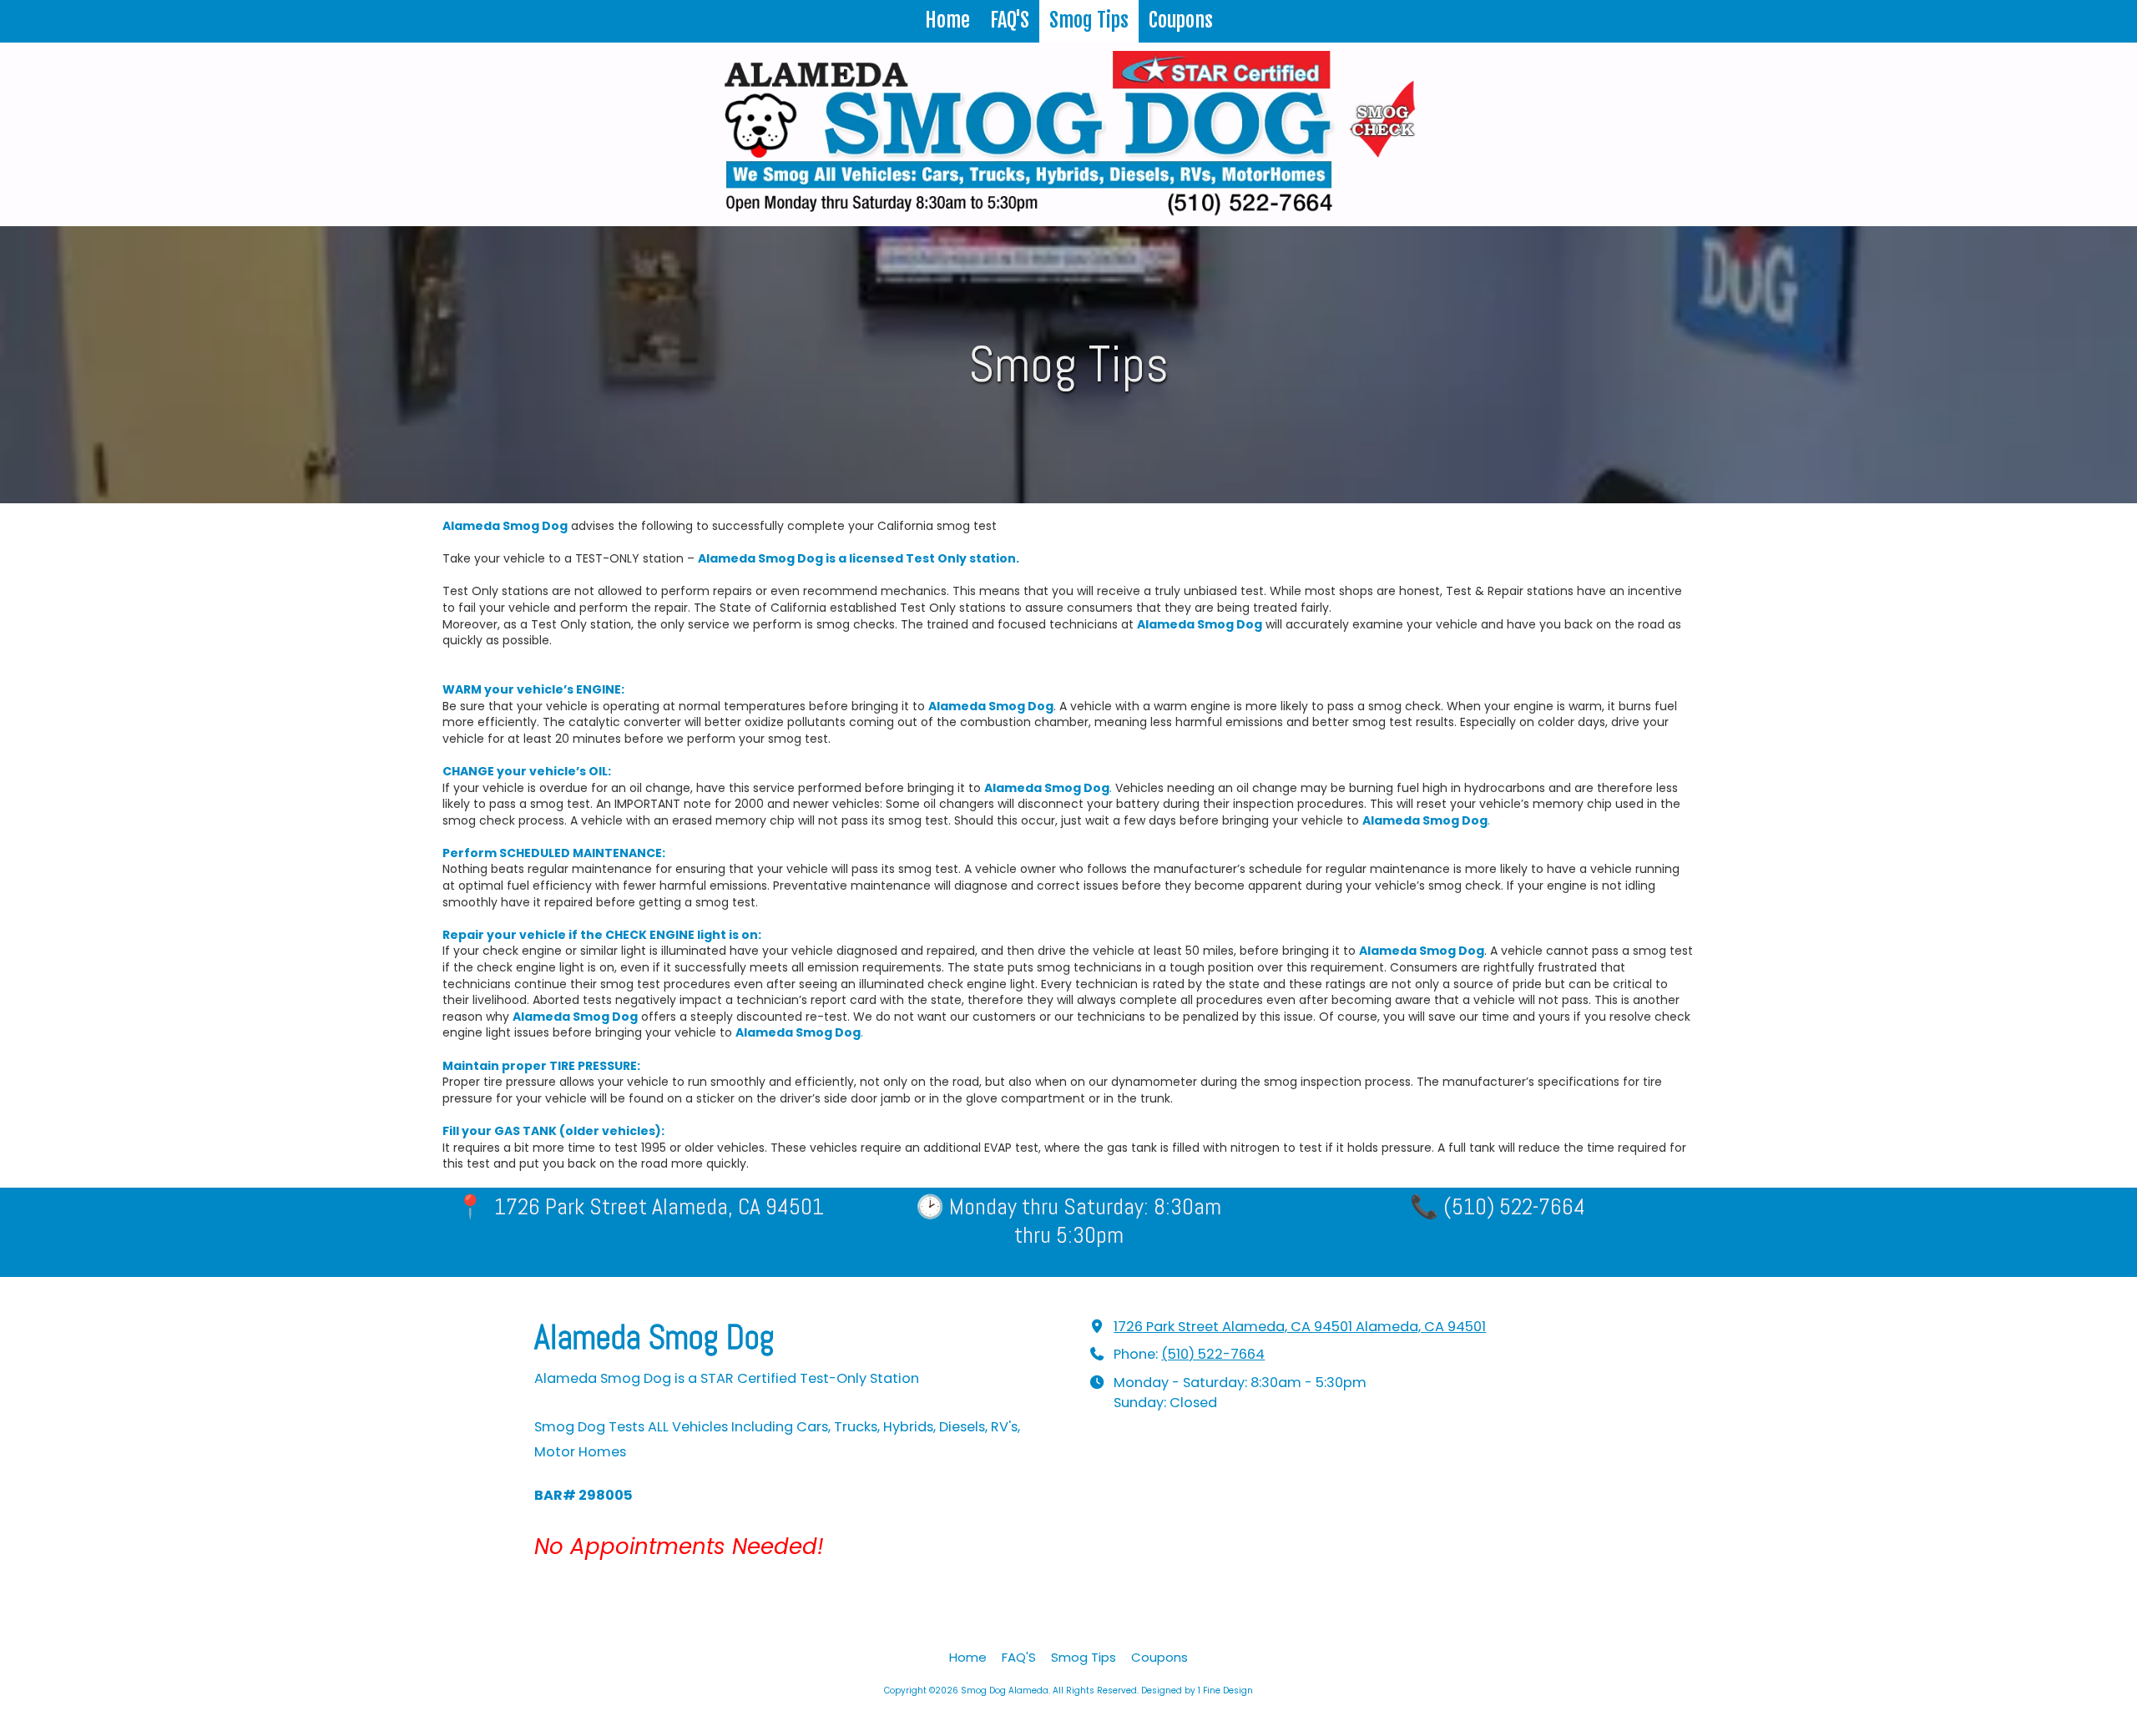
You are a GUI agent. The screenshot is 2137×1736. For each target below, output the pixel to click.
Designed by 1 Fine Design (1197, 1691)
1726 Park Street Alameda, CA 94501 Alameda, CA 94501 (1300, 1327)
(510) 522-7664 (1213, 1354)
